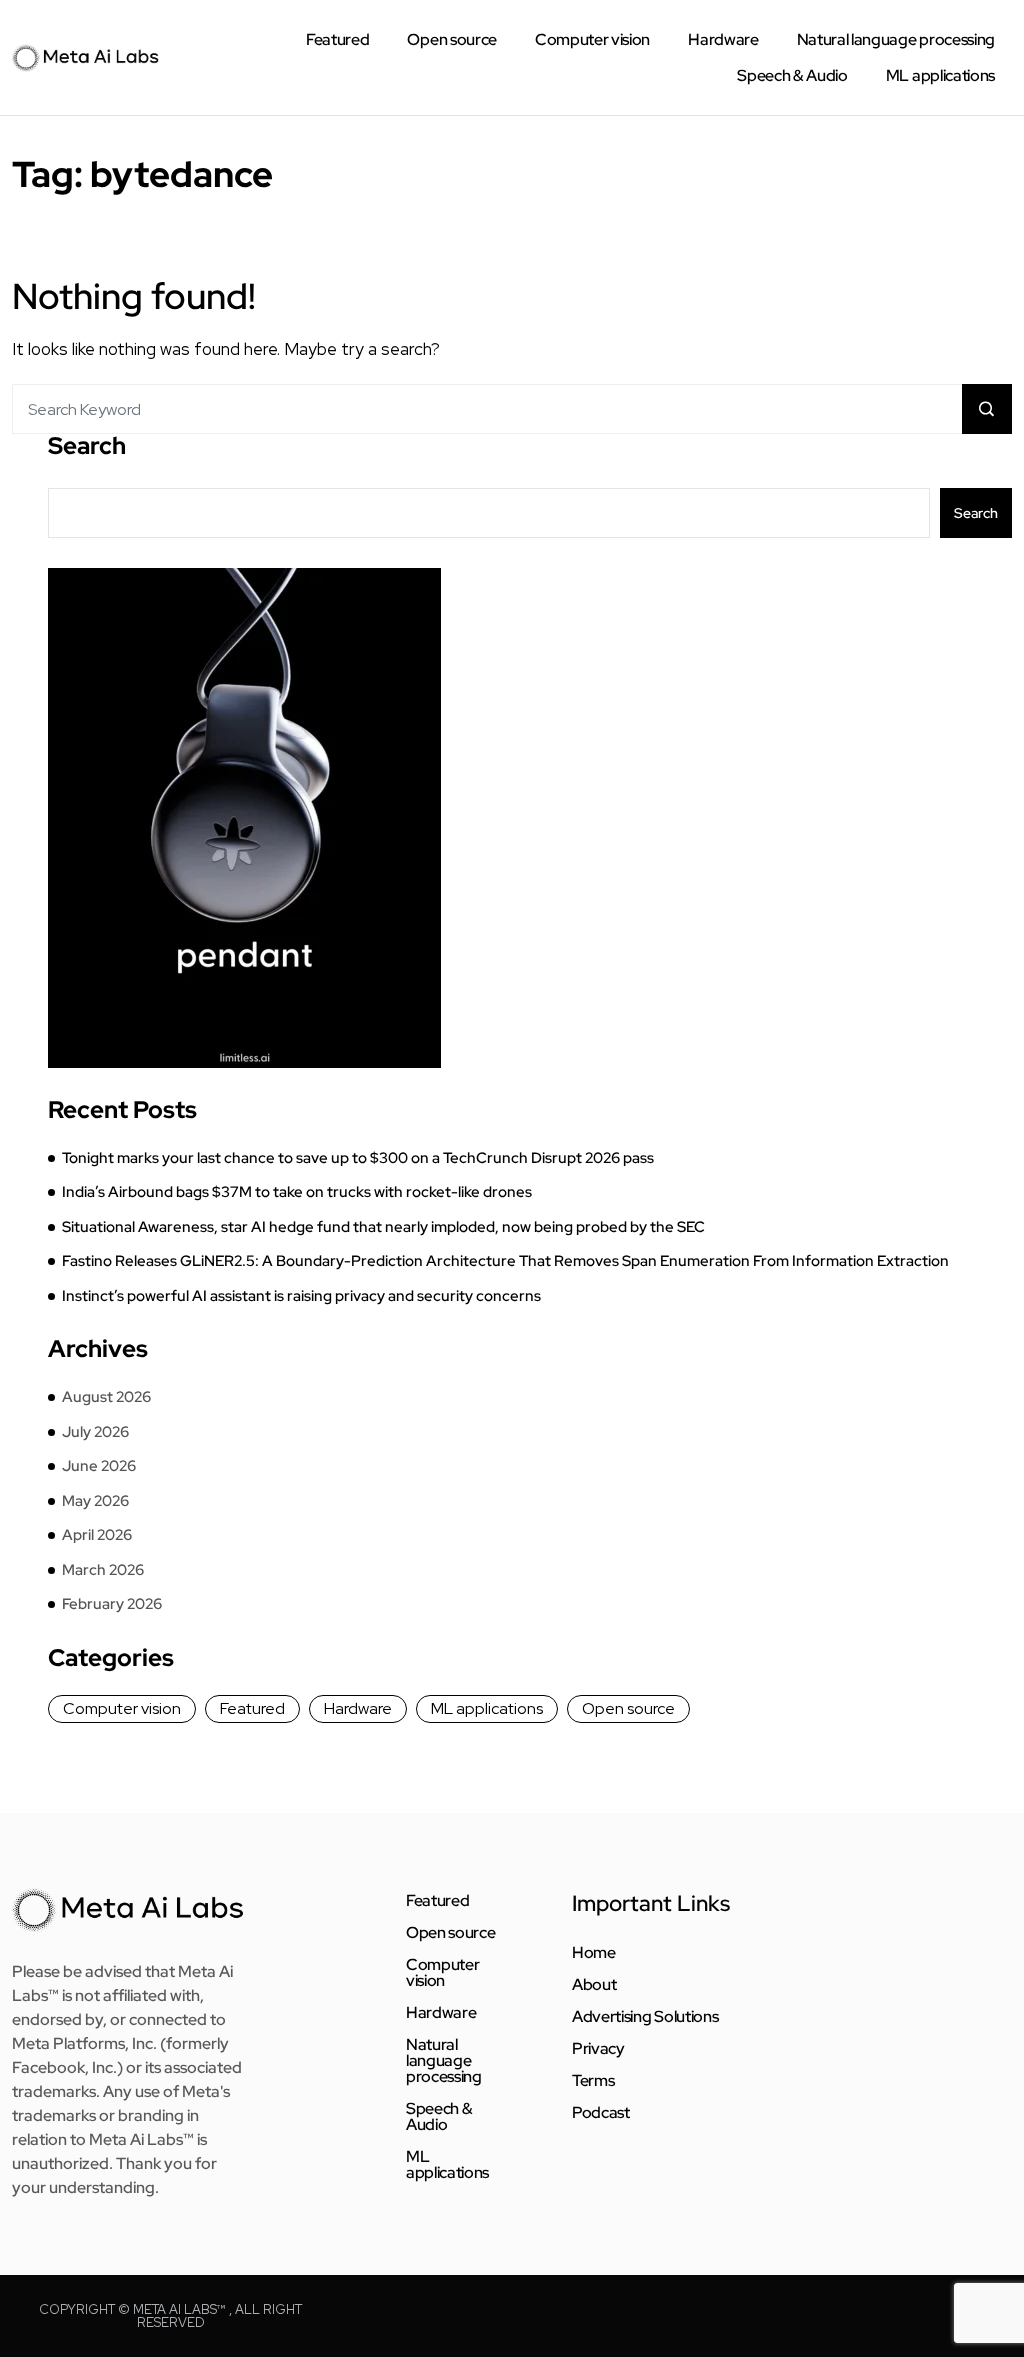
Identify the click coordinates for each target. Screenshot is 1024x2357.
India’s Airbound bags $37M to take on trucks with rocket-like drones (297, 1192)
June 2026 (99, 1466)
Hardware (723, 39)
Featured (337, 39)
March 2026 (103, 1570)
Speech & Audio (792, 75)
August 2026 (106, 1397)
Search (87, 446)
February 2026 (112, 1604)
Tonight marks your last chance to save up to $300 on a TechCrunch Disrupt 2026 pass (358, 1158)
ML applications (940, 75)
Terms (593, 2081)
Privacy (598, 2049)
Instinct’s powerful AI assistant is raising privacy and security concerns (301, 1296)
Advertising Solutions (645, 2017)
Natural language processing (896, 39)
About (594, 1985)
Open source (451, 39)
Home (594, 1953)
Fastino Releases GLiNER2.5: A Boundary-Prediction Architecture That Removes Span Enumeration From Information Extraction (505, 1261)
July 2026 (95, 1432)
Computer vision (592, 39)
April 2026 (97, 1535)
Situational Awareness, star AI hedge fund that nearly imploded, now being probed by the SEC (383, 1227)
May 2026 (95, 1501)
